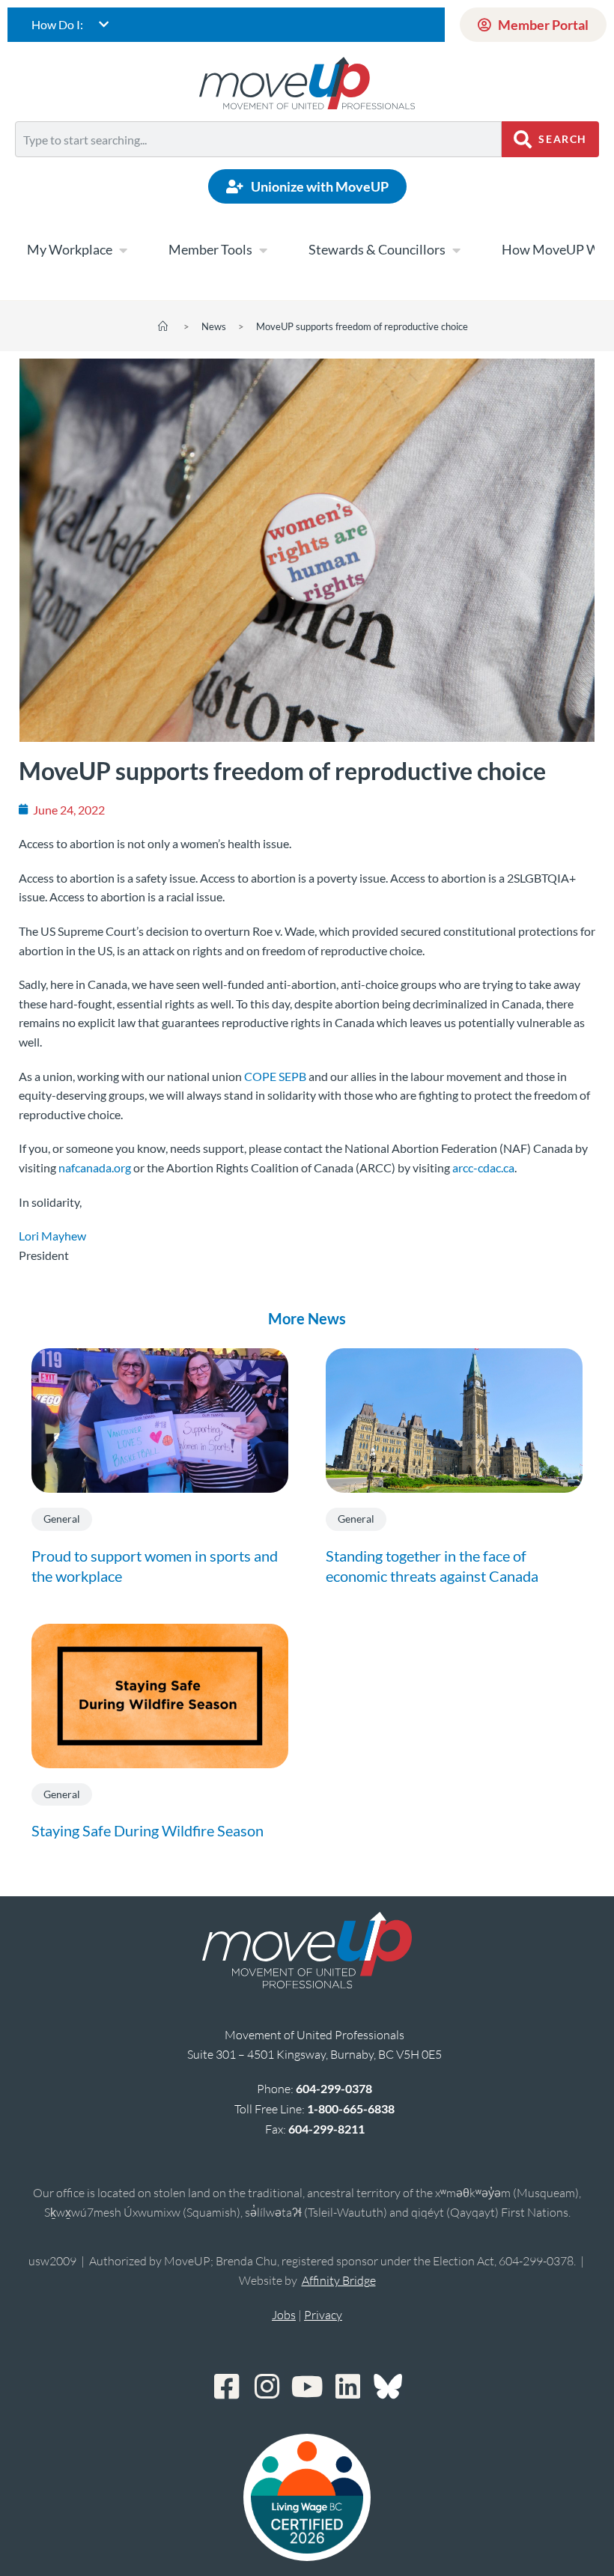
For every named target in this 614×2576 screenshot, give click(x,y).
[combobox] (258, 139)
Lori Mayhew (52, 1236)
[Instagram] (267, 2387)
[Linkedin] (347, 2387)
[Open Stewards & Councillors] (456, 250)
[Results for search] (258, 166)
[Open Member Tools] (263, 250)
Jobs (284, 2315)
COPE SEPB (275, 1076)
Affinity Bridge (339, 2280)
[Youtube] (307, 2387)
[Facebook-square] (226, 2387)
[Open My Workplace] (123, 250)
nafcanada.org (95, 1167)
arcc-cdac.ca (483, 1167)
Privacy (323, 2315)
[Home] (163, 326)
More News (307, 1318)
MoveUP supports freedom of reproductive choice (362, 326)
